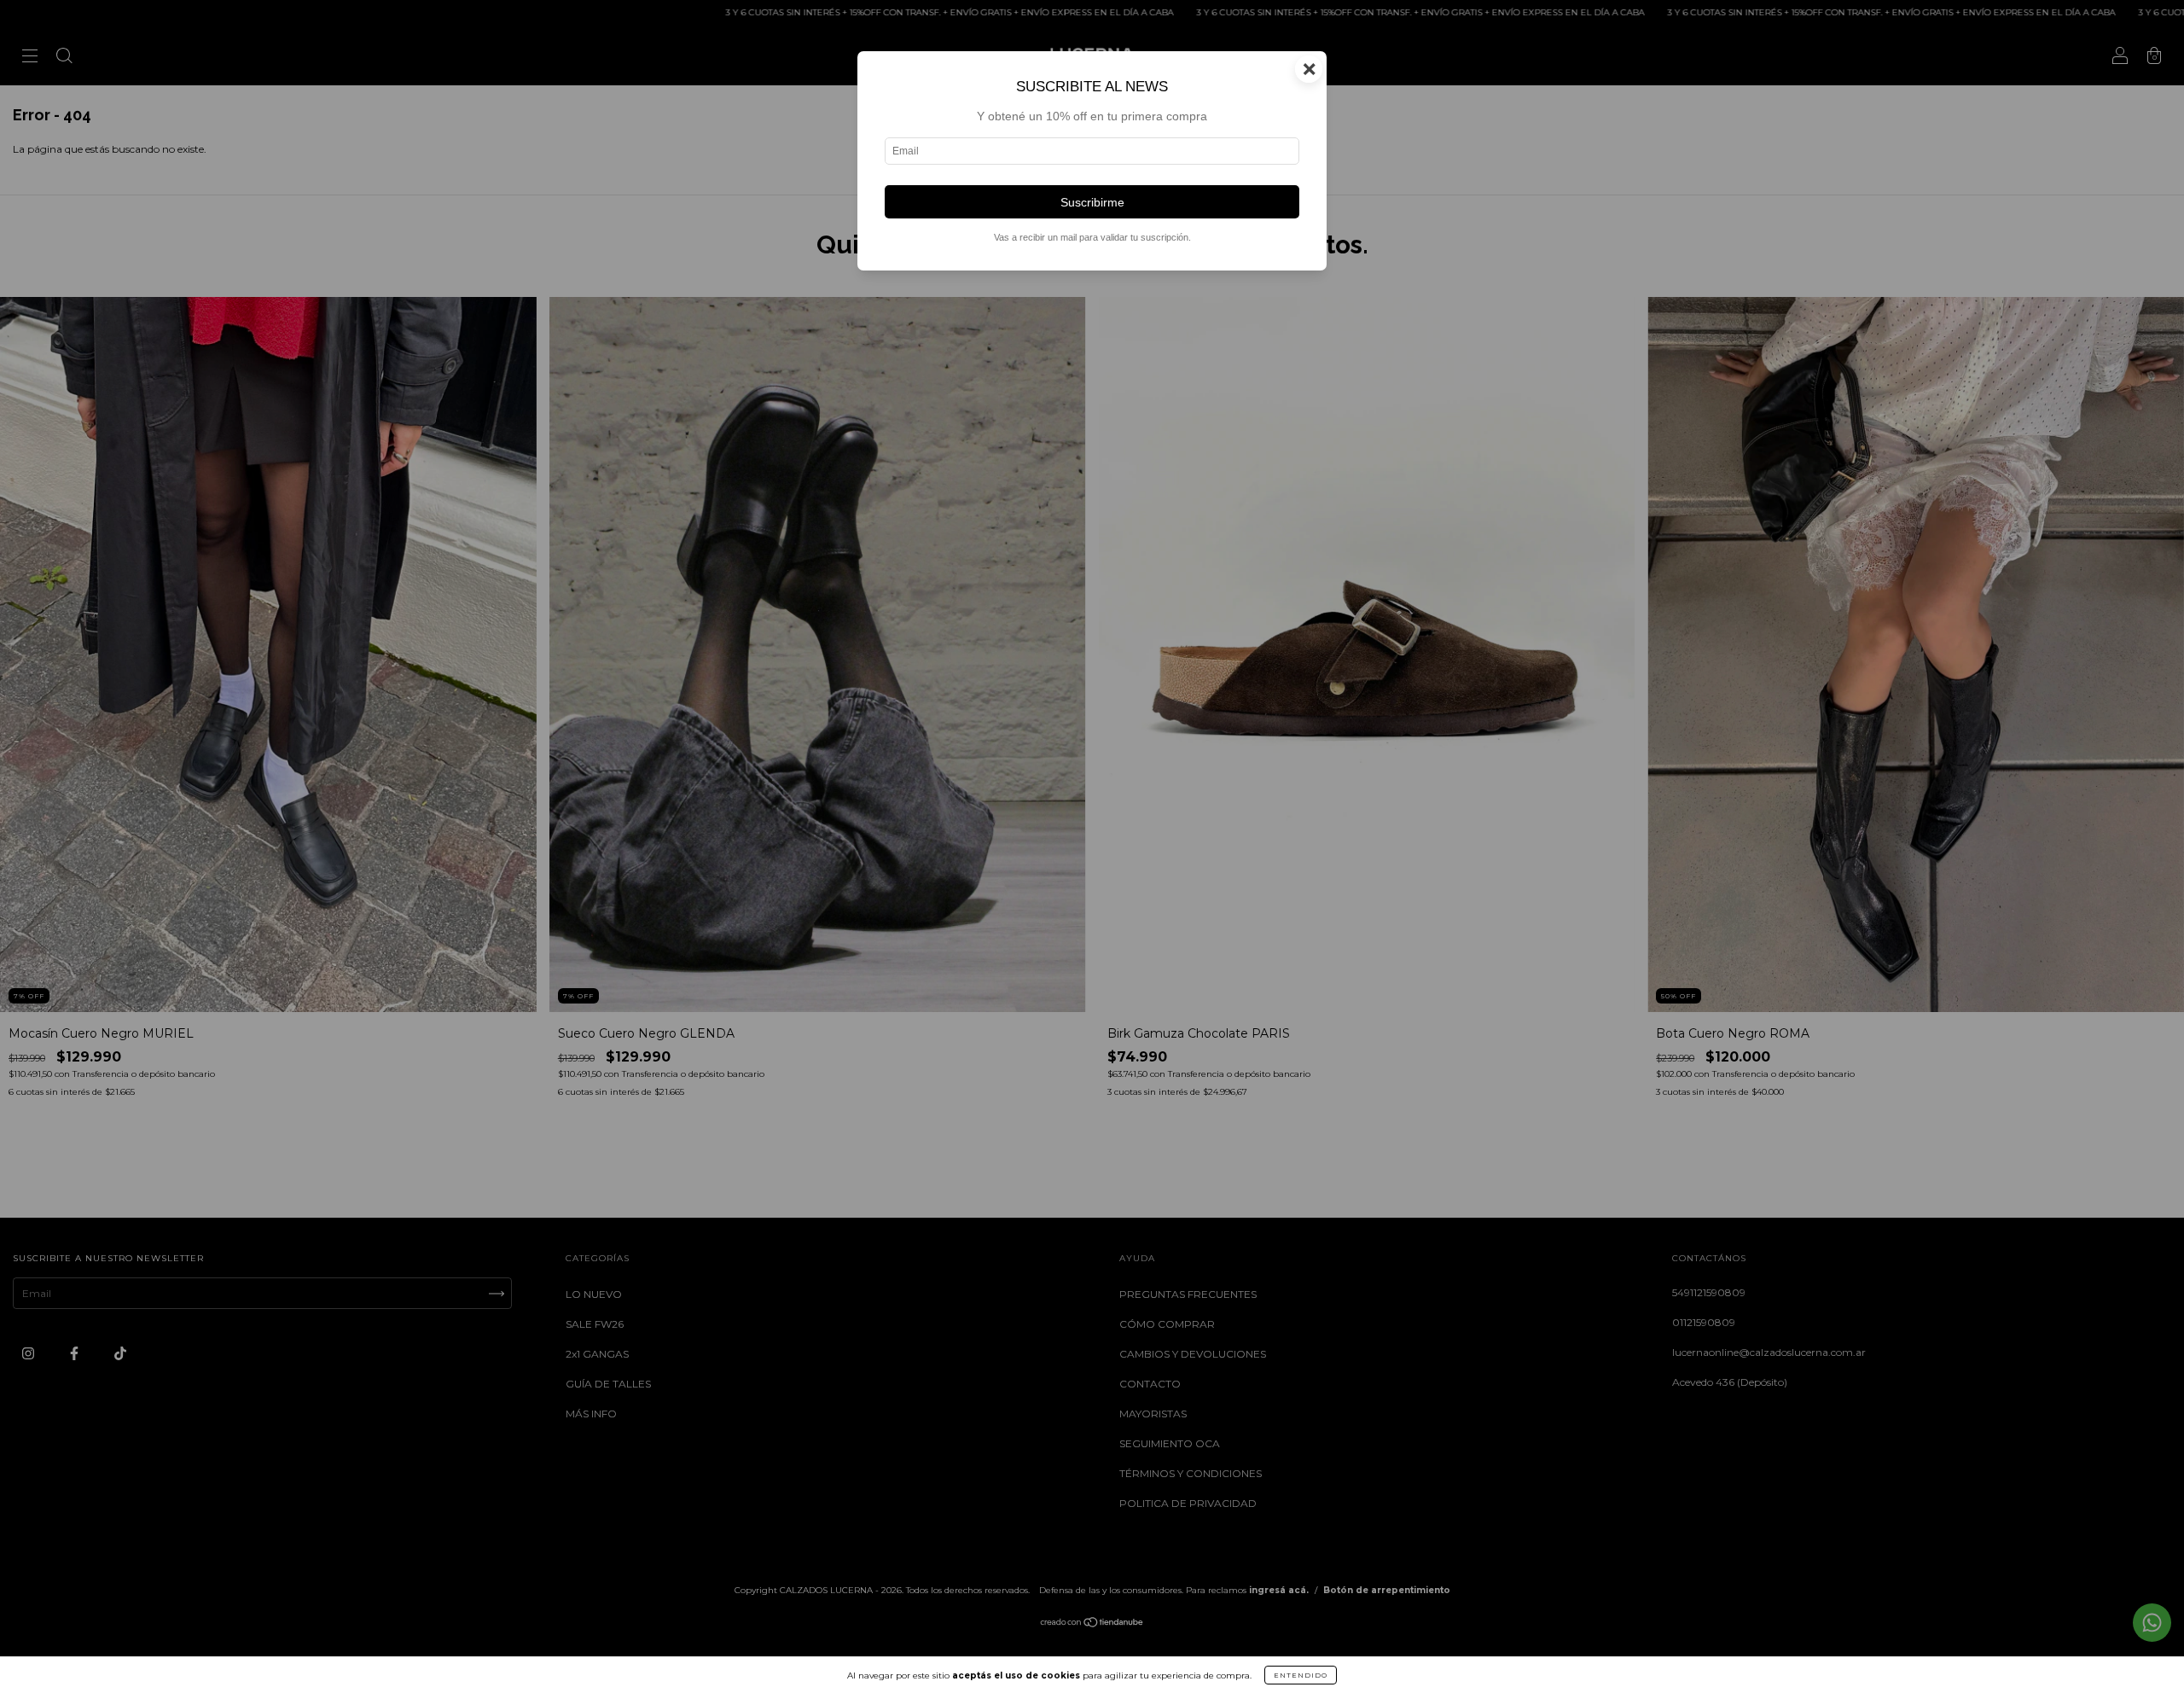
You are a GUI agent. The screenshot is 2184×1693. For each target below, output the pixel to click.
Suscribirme (1092, 202)
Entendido (1301, 1675)
